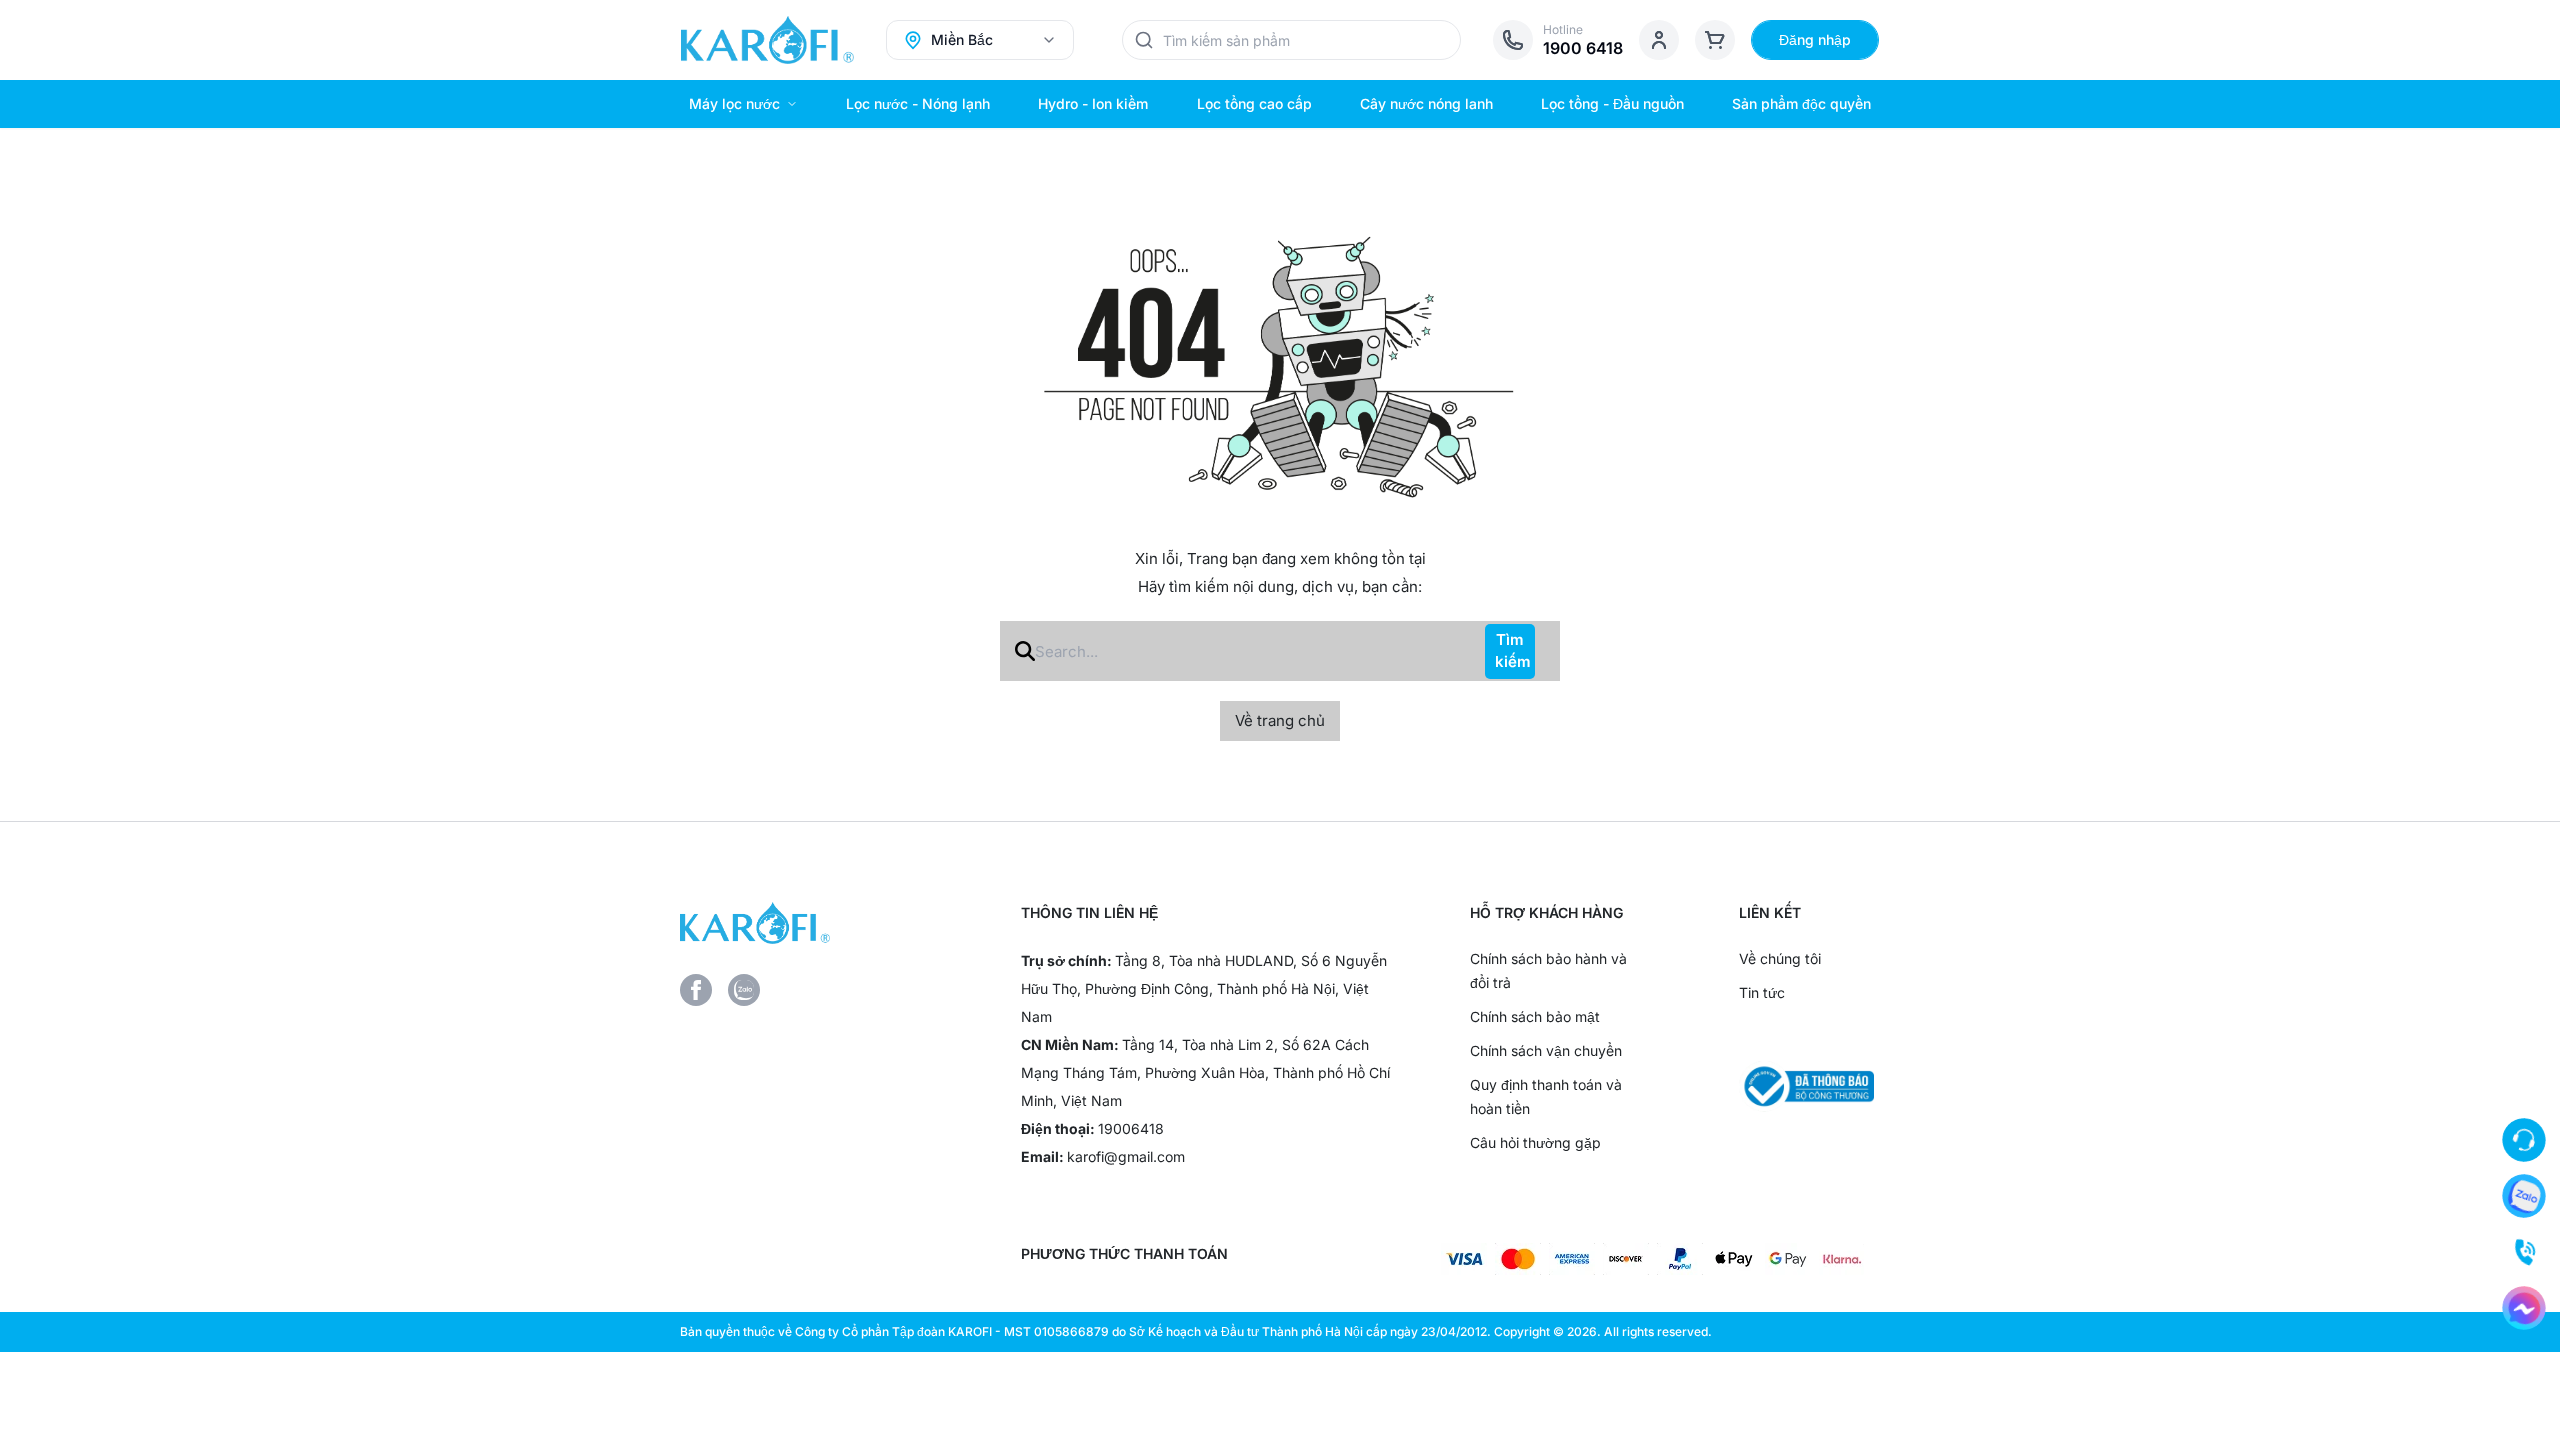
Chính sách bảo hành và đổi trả (1548, 970)
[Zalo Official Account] (2524, 1196)
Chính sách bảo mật (1535, 1016)
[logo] (767, 40)
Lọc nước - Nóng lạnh (918, 103)
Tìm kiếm (1513, 651)
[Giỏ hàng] (1715, 40)
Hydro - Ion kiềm (1093, 103)
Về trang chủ (1280, 720)
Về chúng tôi (1780, 958)
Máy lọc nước (734, 103)
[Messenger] (2524, 1308)
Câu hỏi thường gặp (1535, 1142)
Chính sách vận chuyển (1546, 1050)
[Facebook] (696, 990)
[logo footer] (818, 923)
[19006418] (2524, 1252)
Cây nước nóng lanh (1426, 103)
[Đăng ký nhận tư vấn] (2524, 1140)
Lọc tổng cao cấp (1254, 103)
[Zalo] (744, 990)
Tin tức (1762, 992)
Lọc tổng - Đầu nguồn (1612, 103)
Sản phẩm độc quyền (1801, 103)
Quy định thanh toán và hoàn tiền (1546, 1096)
